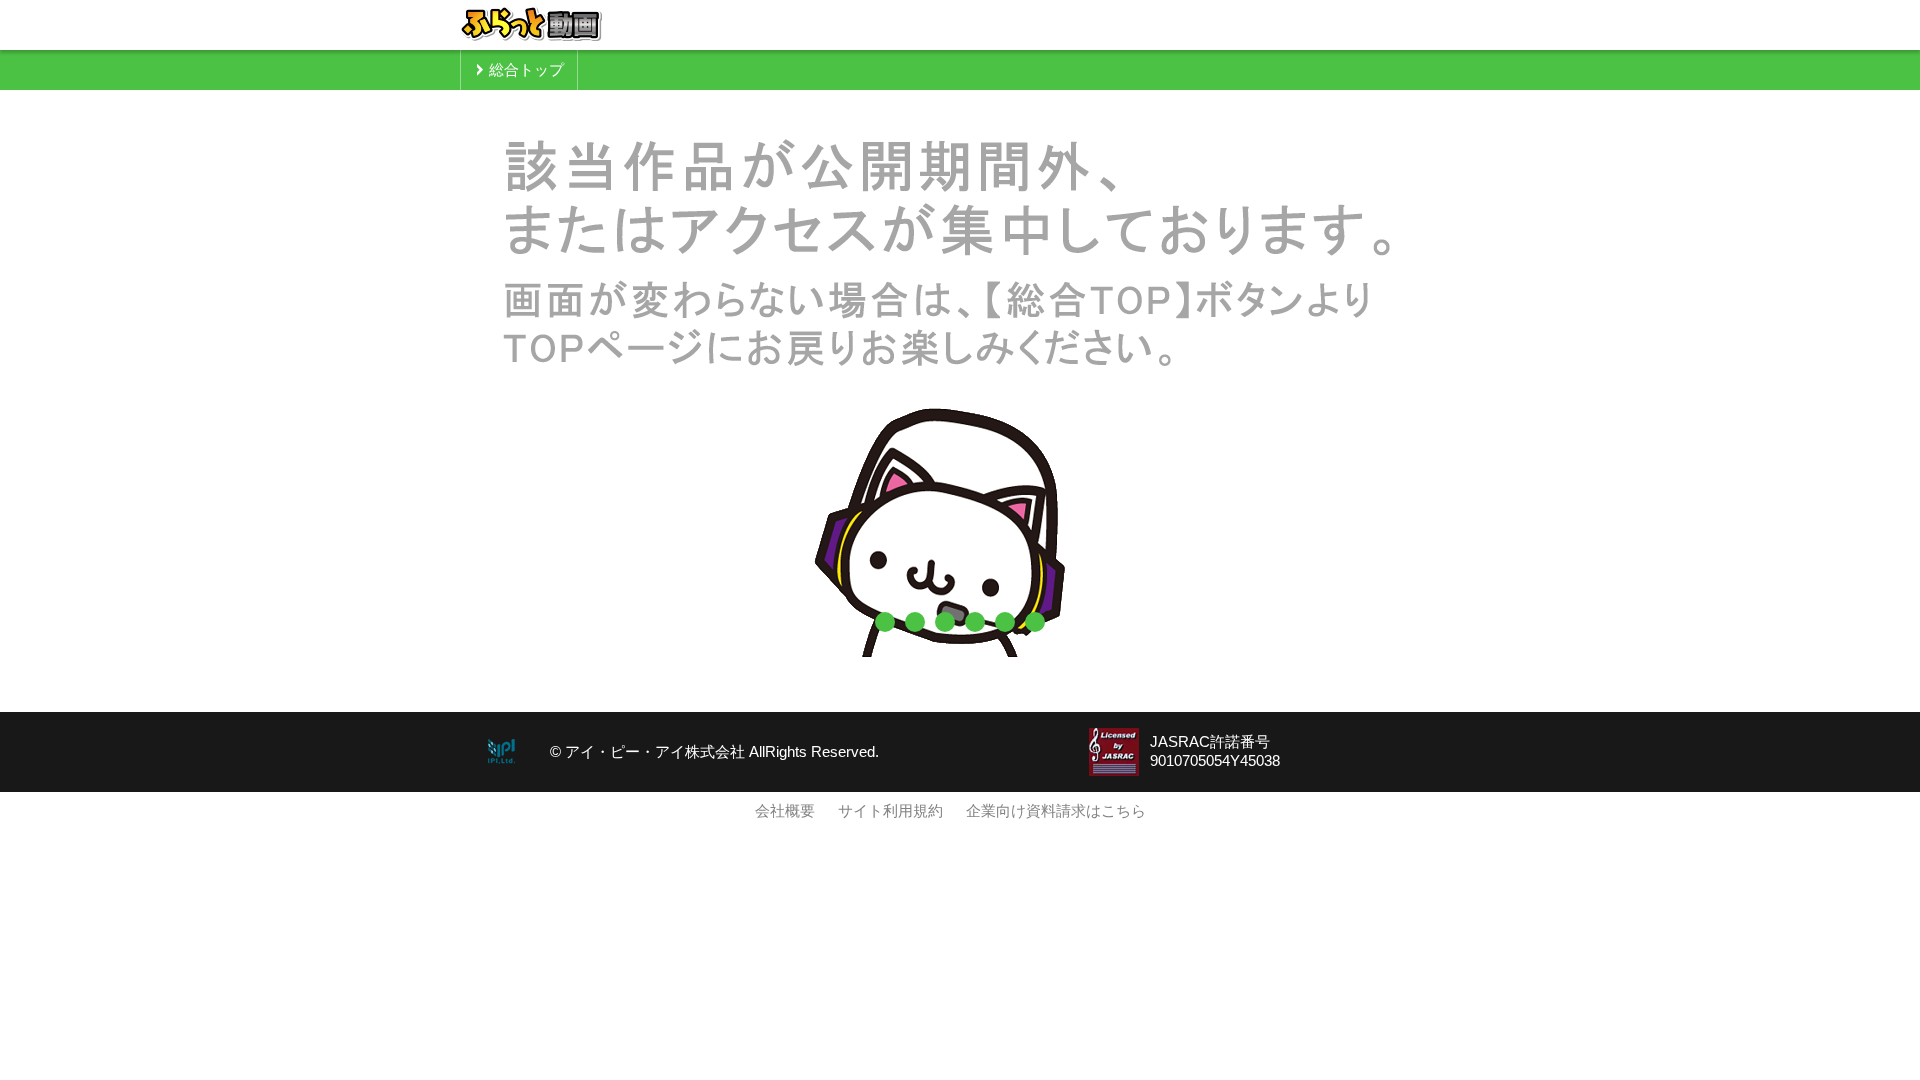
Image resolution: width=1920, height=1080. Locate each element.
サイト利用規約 (890, 811)
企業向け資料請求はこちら (1056, 811)
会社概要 (785, 811)
